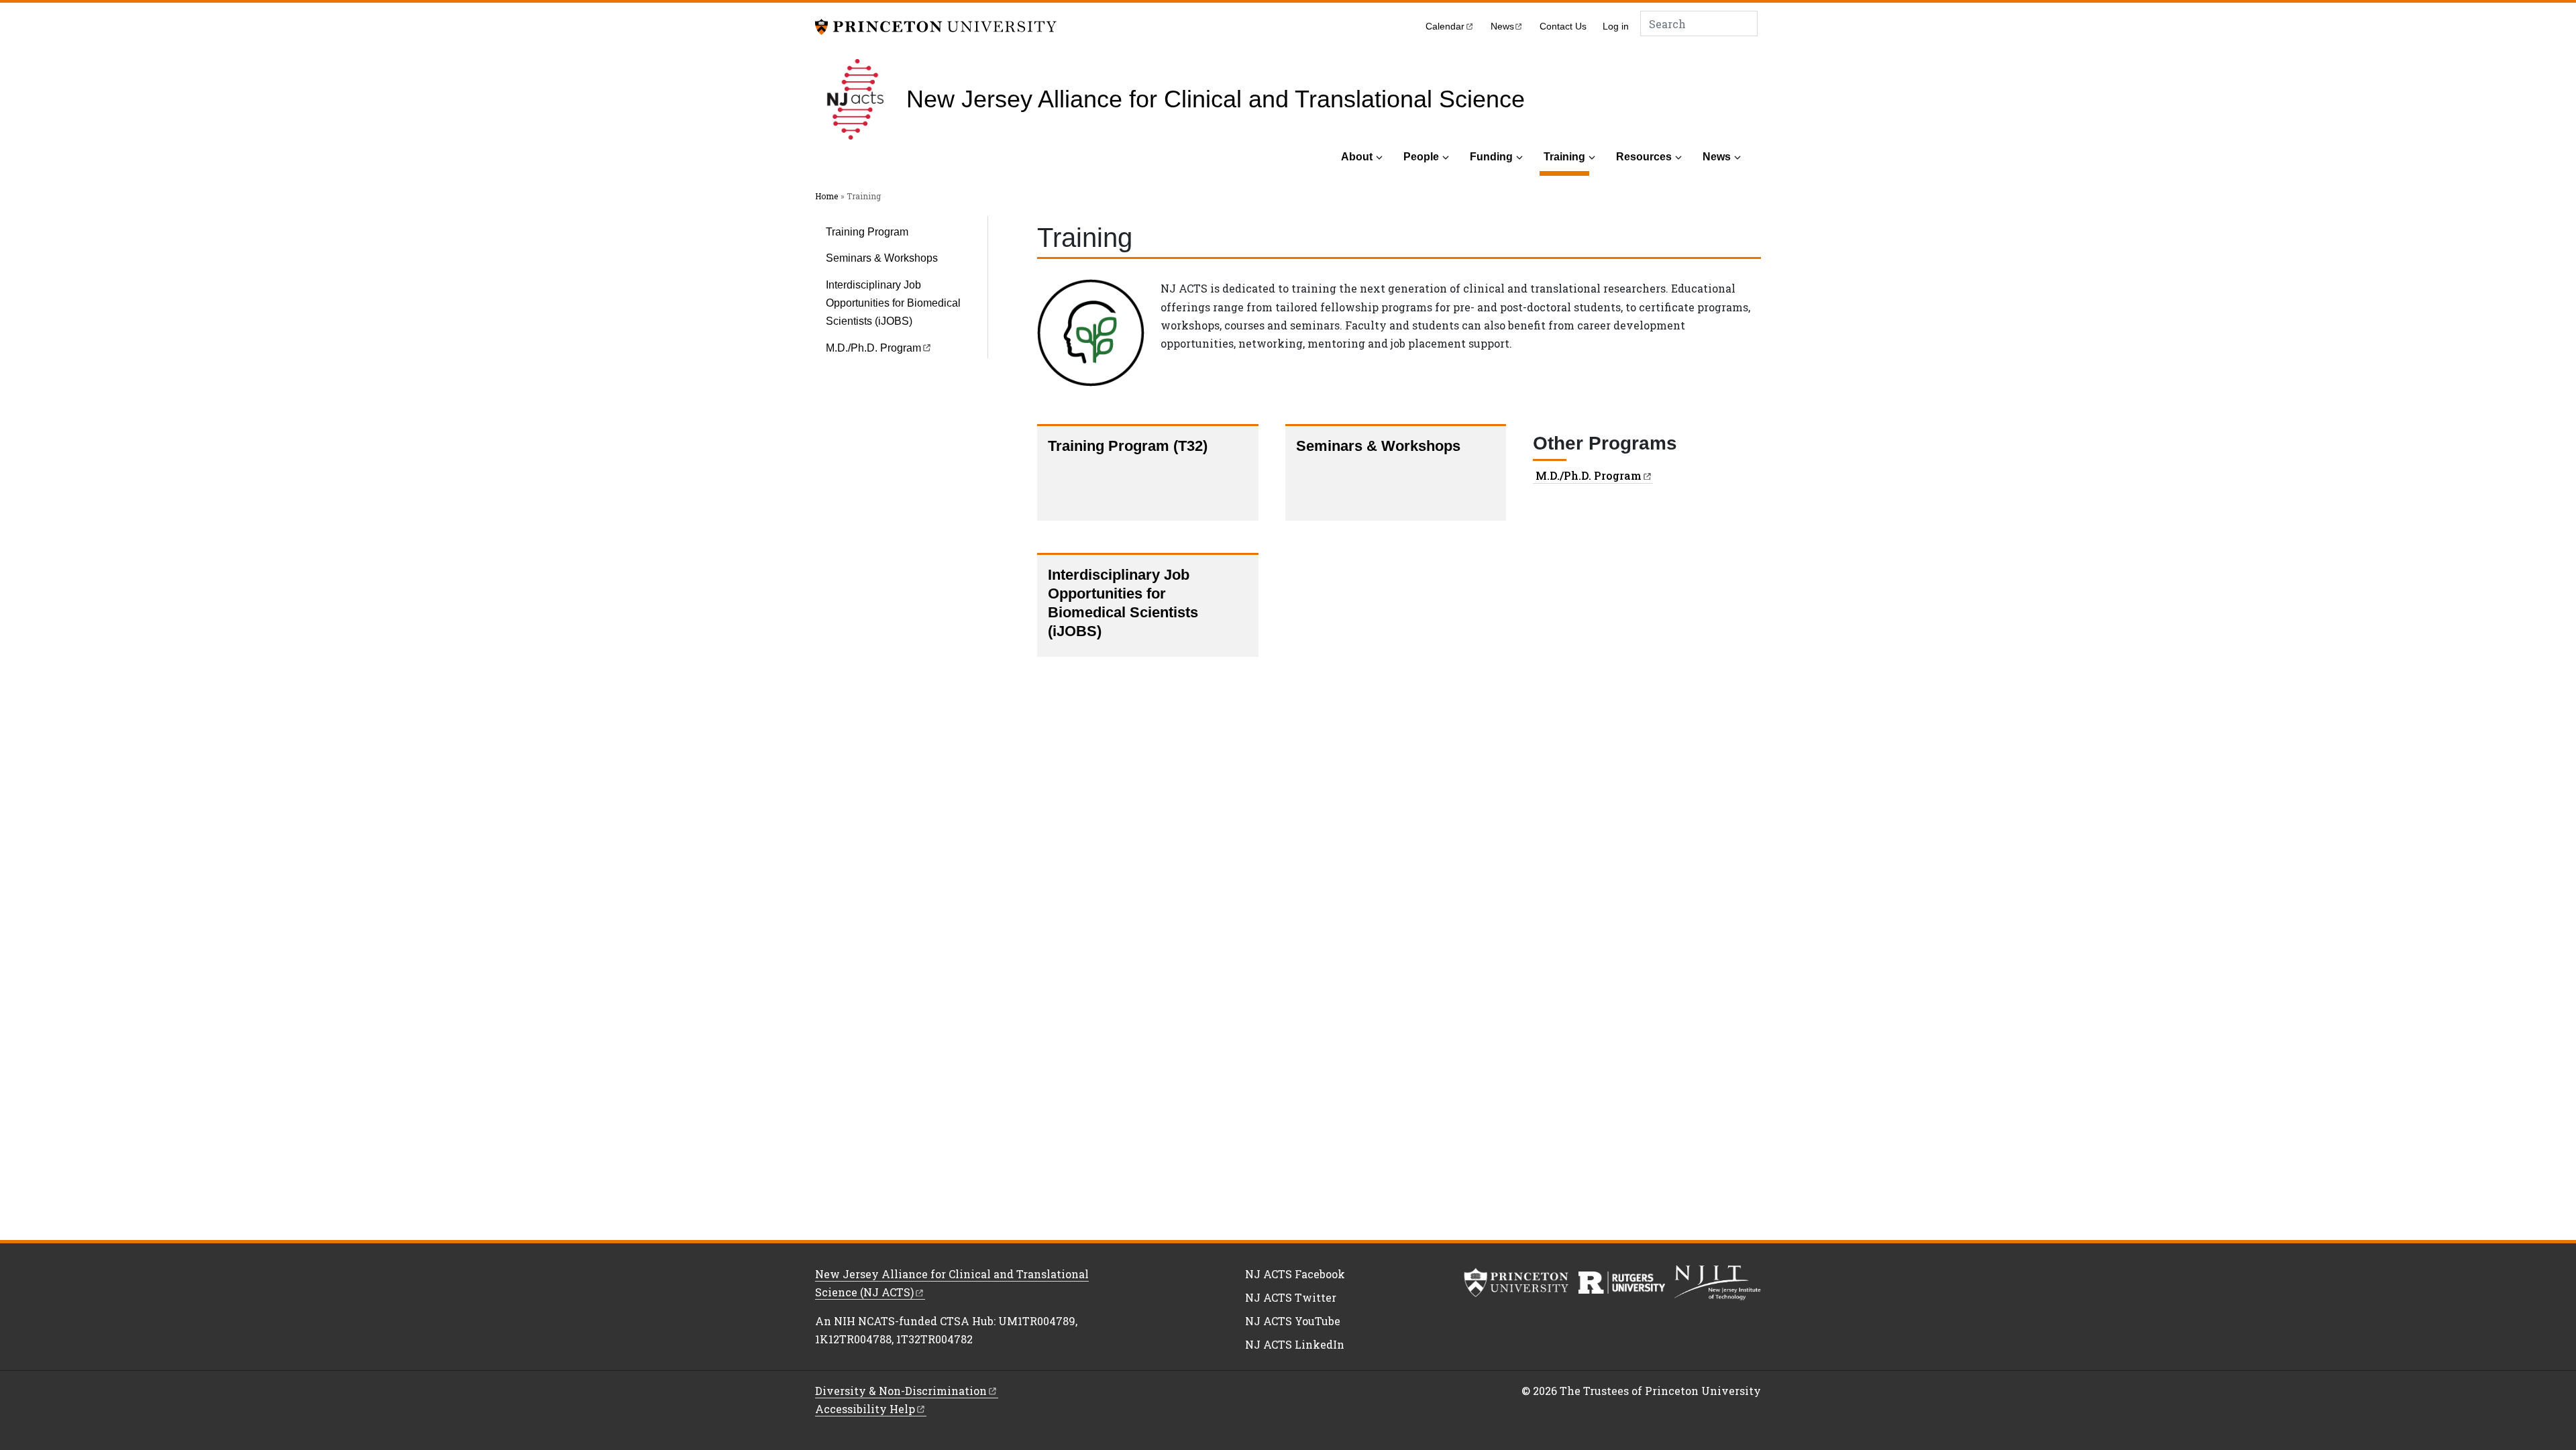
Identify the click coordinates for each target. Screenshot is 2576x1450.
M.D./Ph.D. (873, 348)
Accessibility (865, 1409)
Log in (1616, 27)
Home (826, 196)
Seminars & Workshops (882, 258)
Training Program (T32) (1128, 446)
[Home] (861, 99)
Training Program (867, 232)
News (1717, 157)
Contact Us (1563, 27)
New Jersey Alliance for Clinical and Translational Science (1216, 99)
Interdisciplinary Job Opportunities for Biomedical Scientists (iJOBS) (893, 303)
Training (1566, 156)
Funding (1491, 157)
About (1357, 157)
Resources (1644, 157)
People (1421, 157)
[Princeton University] (936, 25)
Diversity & (901, 1391)
